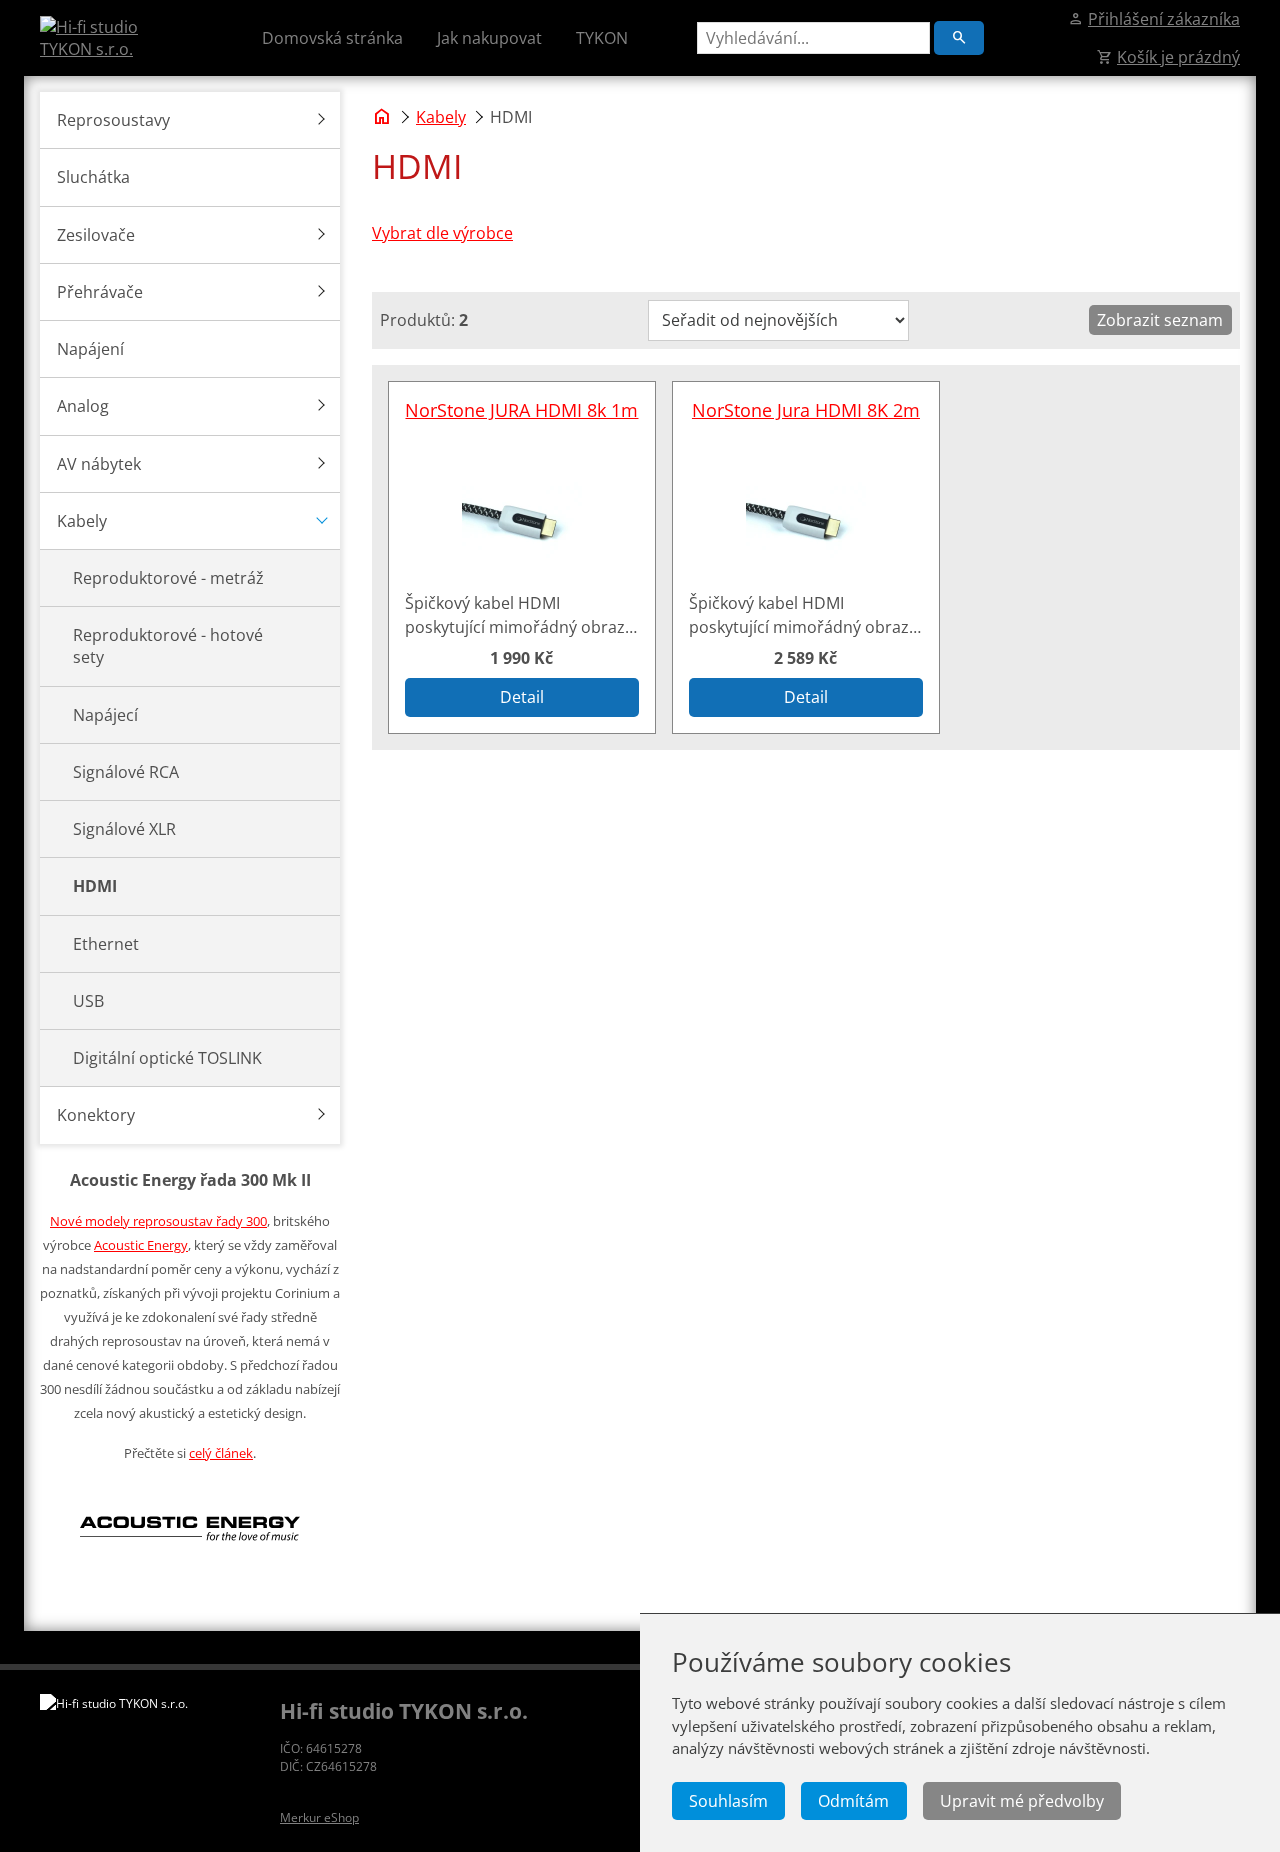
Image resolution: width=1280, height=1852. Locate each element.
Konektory (96, 1115)
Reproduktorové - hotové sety (168, 646)
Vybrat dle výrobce (442, 233)
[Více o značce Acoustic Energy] (190, 1571)
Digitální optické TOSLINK (167, 1058)
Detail (522, 697)
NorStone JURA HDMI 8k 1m (521, 410)
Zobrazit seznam (1160, 320)
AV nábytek (99, 464)
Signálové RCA (126, 772)
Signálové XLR (124, 829)
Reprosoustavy (113, 120)
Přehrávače (100, 292)
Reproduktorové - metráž (168, 578)
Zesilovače (96, 235)
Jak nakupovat (489, 38)
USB (88, 1001)
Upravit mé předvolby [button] (1022, 1801)
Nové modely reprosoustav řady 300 (158, 1221)
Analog (83, 406)
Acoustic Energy (141, 1245)
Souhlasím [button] (728, 1801)
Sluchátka (93, 177)
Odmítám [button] (853, 1801)
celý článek (221, 1453)
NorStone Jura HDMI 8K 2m (806, 410)
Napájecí (105, 715)
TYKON (602, 38)
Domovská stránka (332, 38)
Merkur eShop (319, 1817)
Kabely (82, 521)
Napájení (90, 349)
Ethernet (106, 944)
